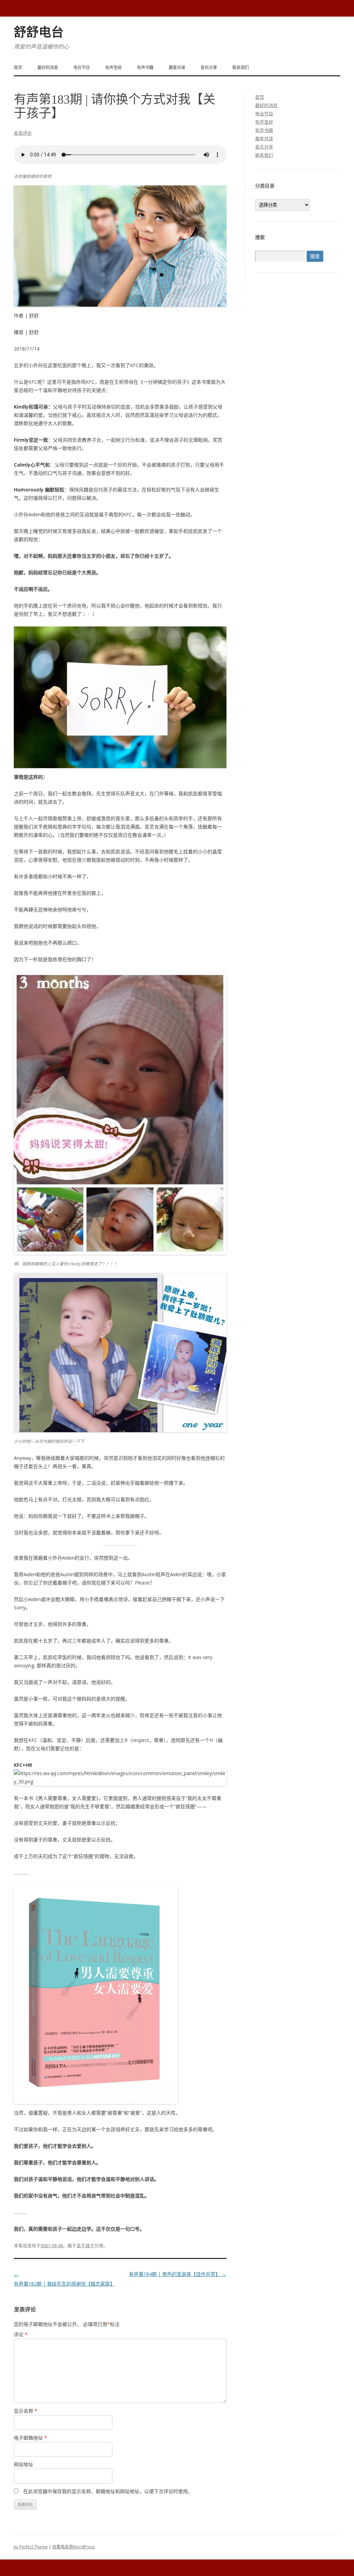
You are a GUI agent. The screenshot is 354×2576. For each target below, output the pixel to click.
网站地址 (24, 2464)
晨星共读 (177, 68)
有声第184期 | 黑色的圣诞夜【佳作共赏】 (178, 2274)
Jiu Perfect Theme (31, 2547)
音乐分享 (209, 68)
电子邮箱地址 (30, 2438)
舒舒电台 (39, 32)
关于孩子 (85, 2245)
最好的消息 (48, 68)
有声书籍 (145, 68)
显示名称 (26, 2411)
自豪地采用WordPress (73, 2547)
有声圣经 (113, 68)
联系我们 (241, 68)
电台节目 (82, 68)
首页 (18, 68)
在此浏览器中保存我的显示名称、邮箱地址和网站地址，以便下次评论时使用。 (108, 2491)
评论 (21, 2334)
